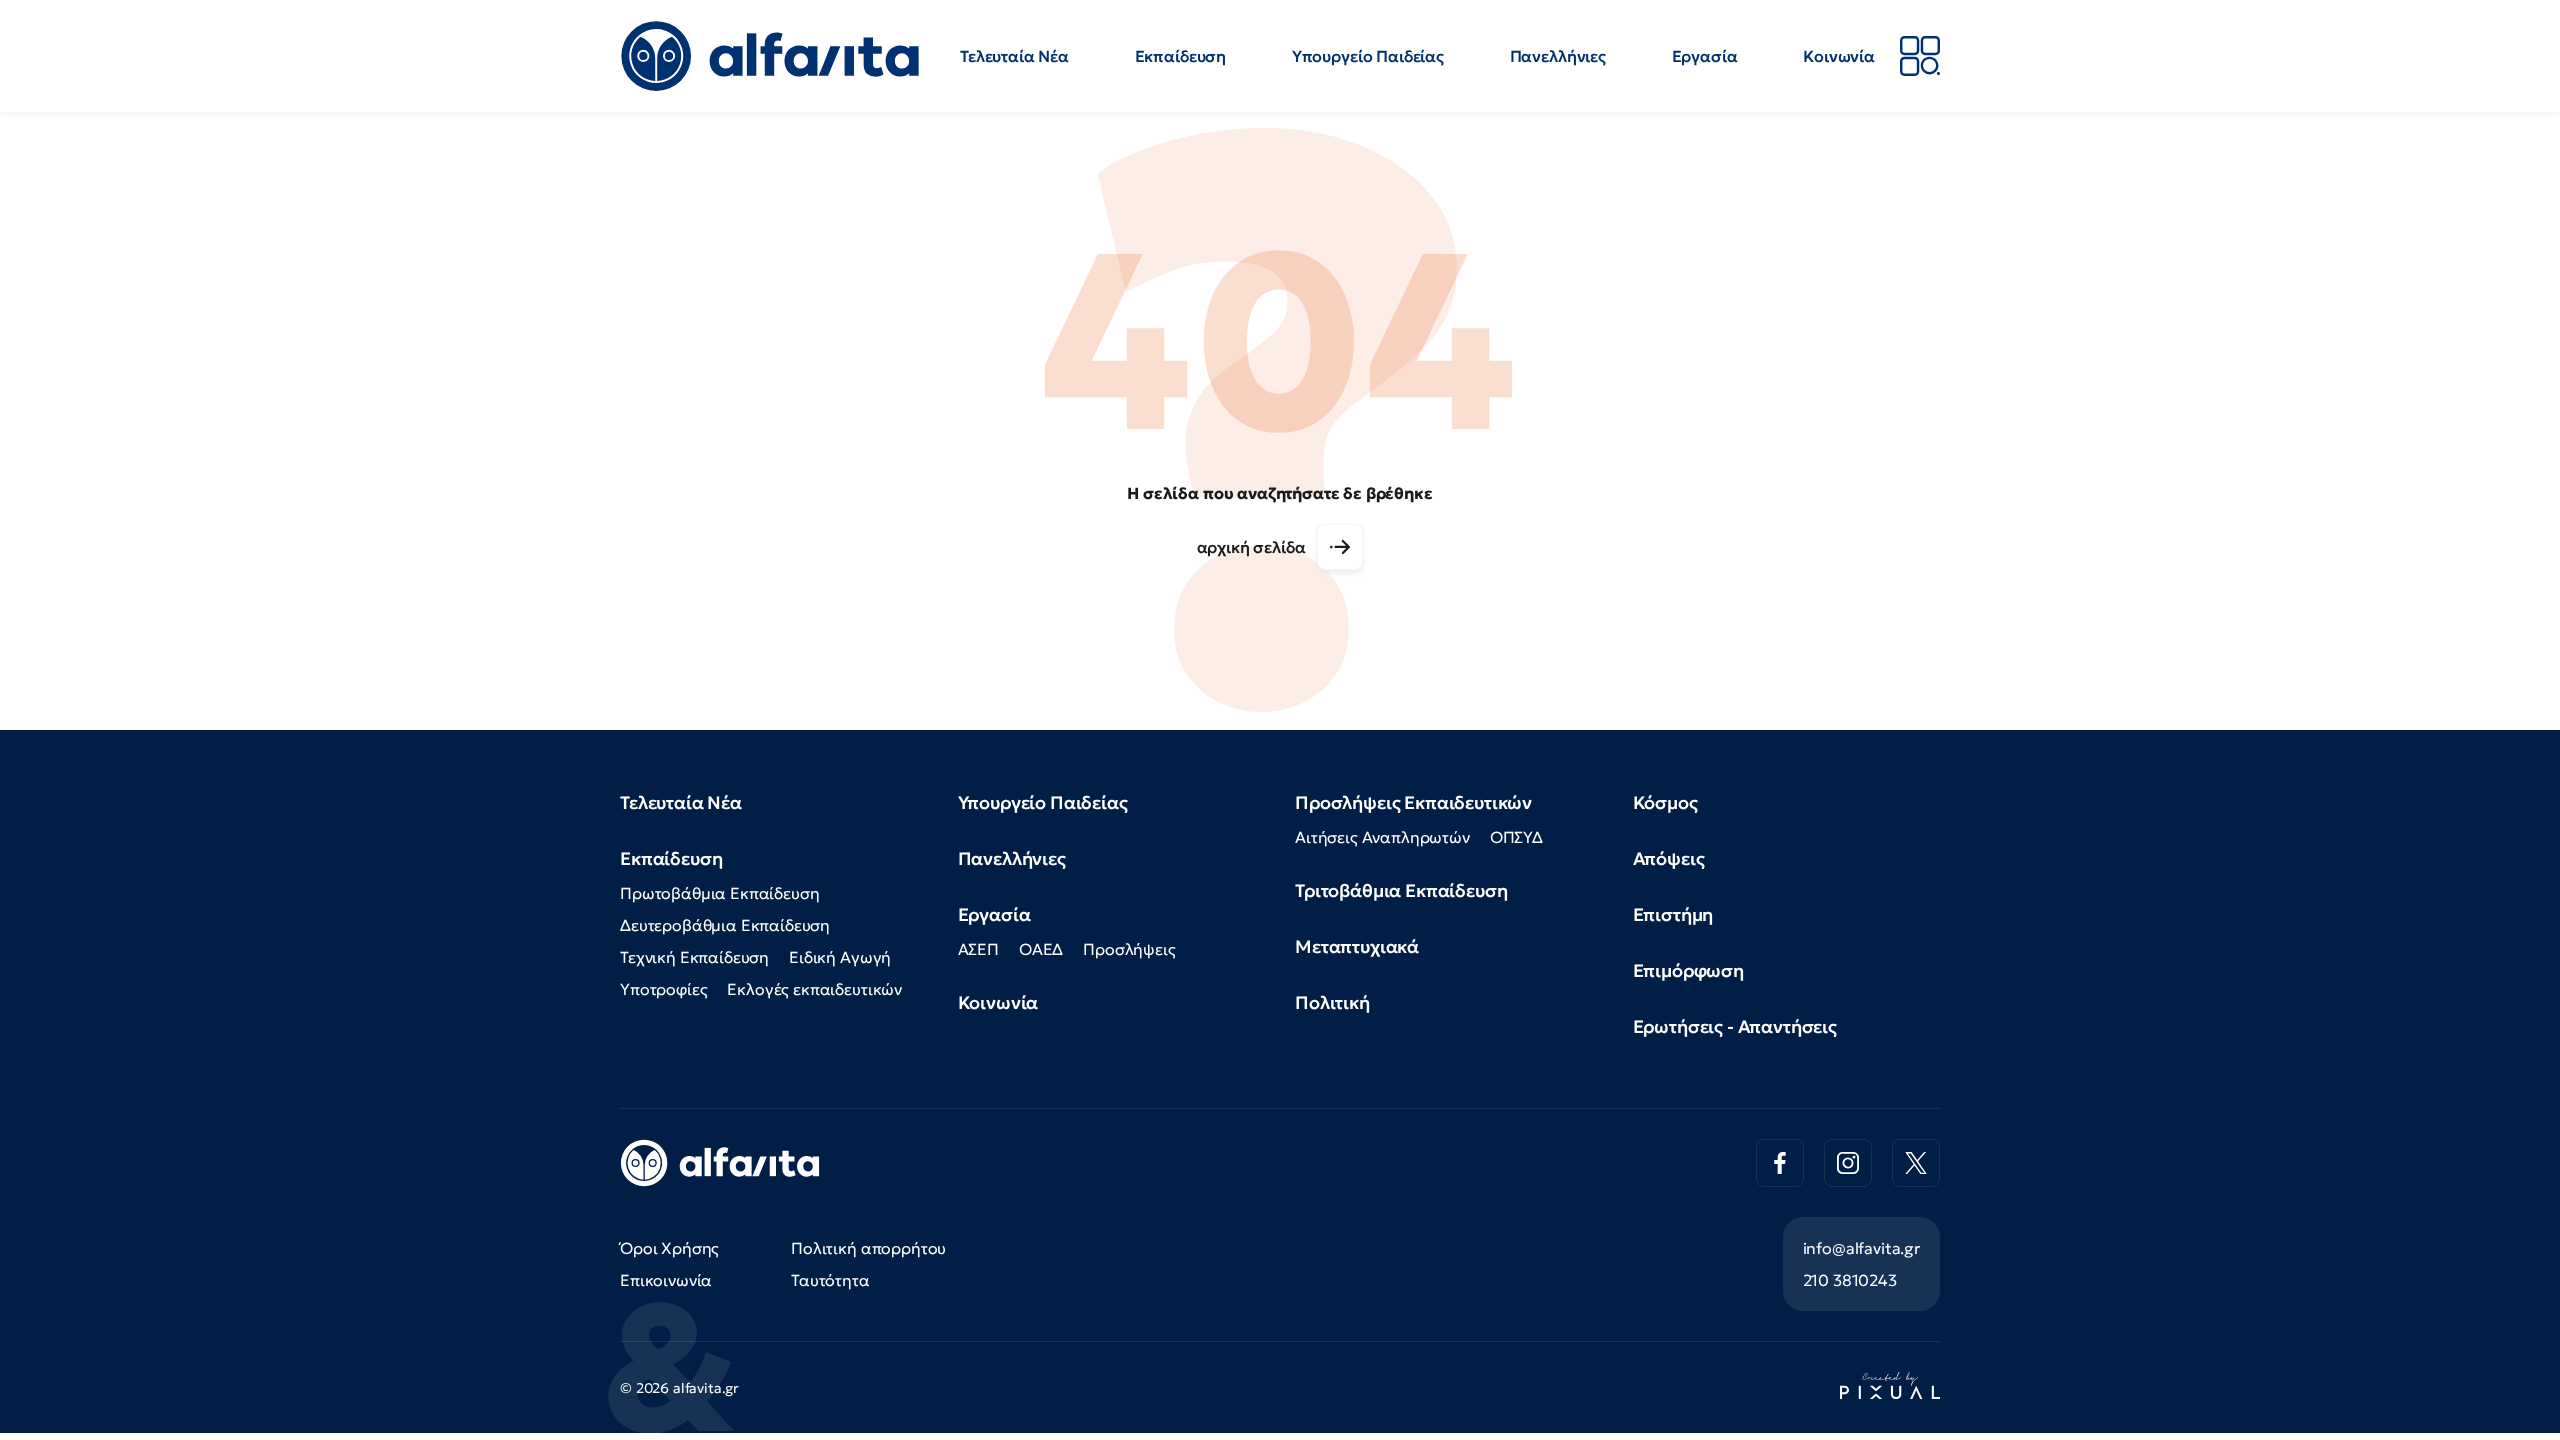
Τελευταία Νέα (1014, 56)
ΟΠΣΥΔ (1516, 837)
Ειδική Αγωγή (840, 957)
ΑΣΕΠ (978, 949)
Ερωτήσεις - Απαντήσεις (1735, 1026)
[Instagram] (1848, 1163)
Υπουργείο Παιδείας (1368, 56)
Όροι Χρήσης (669, 1248)
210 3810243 (1850, 1280)
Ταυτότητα (830, 1280)
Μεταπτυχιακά (1357, 946)
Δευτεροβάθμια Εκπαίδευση (725, 925)
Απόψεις (1669, 858)
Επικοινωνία (666, 1280)
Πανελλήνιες (1558, 56)
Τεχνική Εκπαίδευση (694, 957)
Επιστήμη (1673, 914)
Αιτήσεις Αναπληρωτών (1382, 837)
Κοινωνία (1839, 56)
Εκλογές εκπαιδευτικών (814, 989)
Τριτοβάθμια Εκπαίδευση (1401, 890)
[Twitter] (1916, 1163)
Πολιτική (1332, 1002)
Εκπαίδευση (1180, 56)
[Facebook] (1780, 1163)
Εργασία (1705, 56)
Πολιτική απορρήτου (868, 1248)
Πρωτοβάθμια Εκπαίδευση (719, 893)
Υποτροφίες (663, 989)
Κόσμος (1665, 802)
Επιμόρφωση (1688, 970)
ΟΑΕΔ (1041, 949)
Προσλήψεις (1129, 949)
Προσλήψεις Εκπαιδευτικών (1413, 802)
